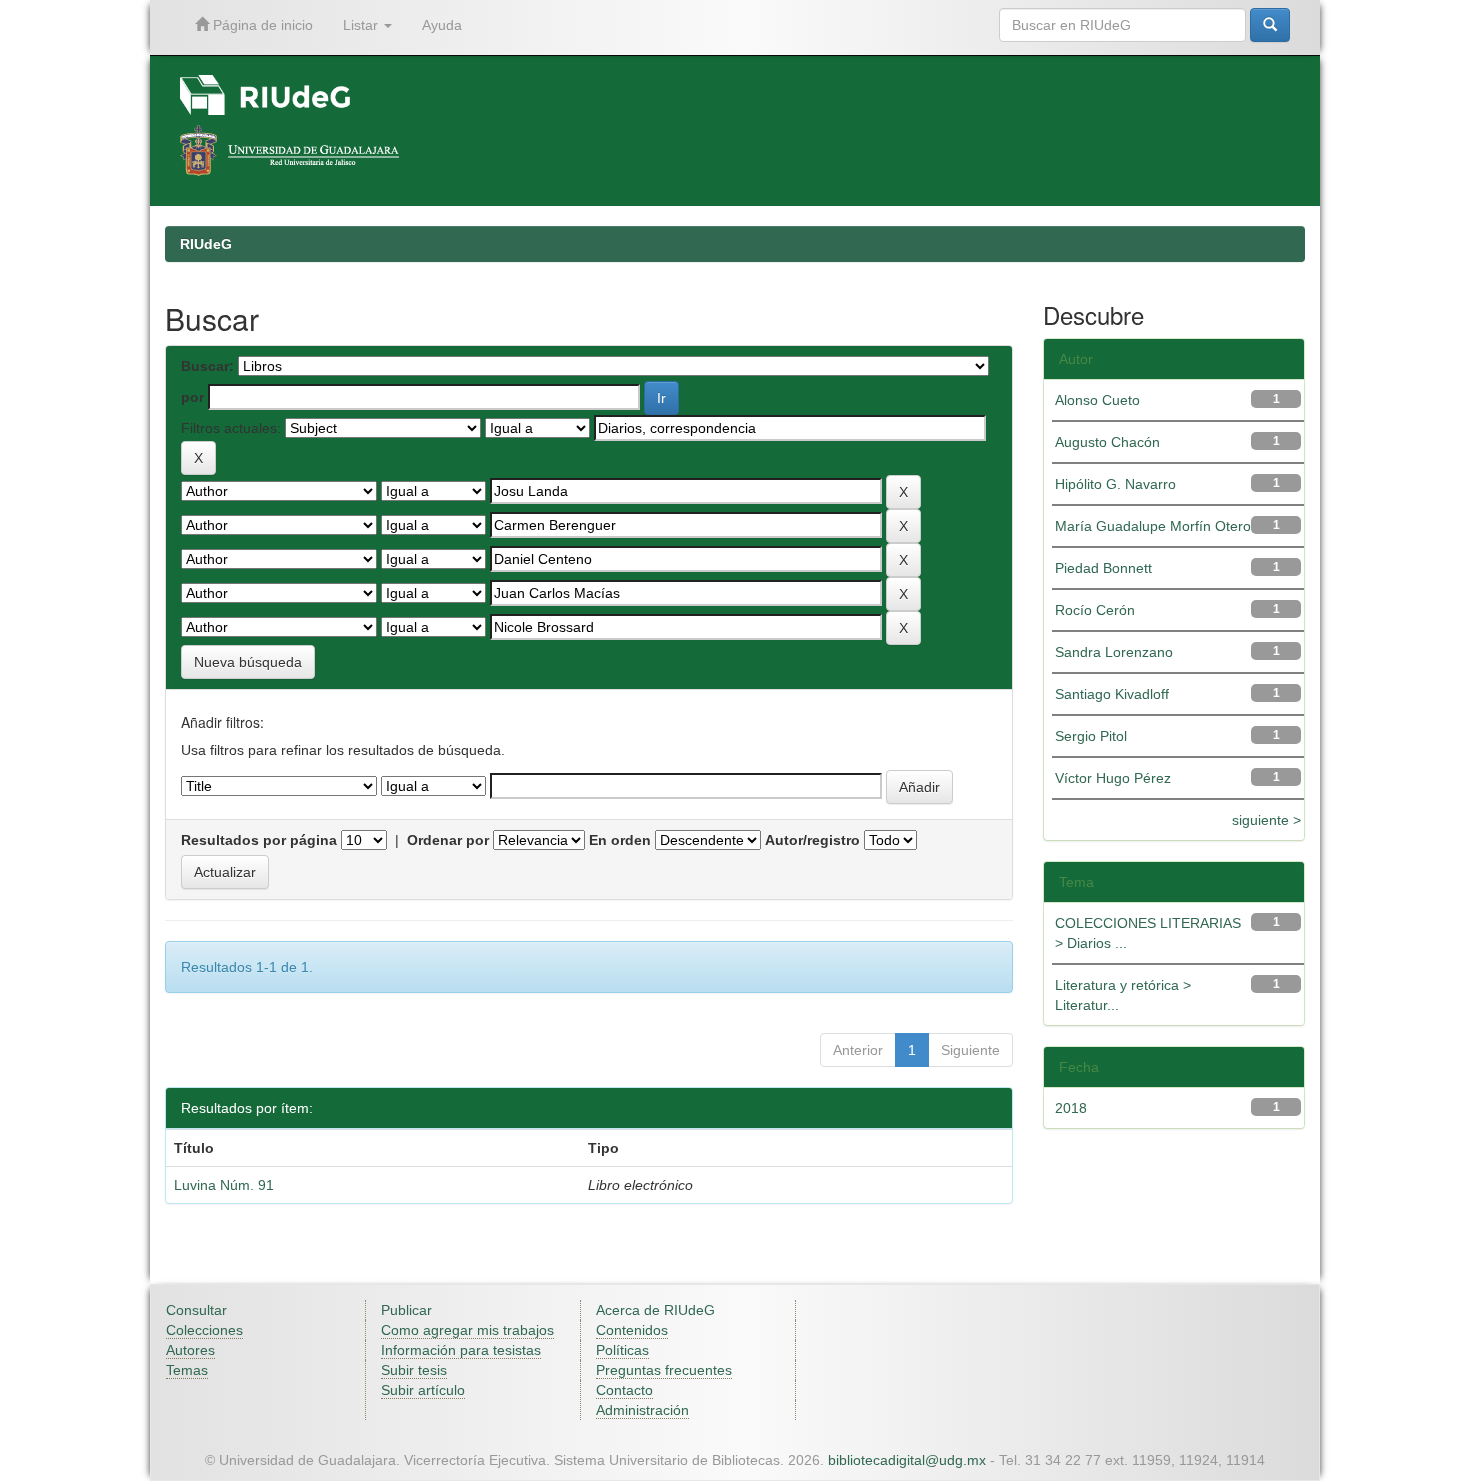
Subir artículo (423, 1390)
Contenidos (632, 1330)
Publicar (406, 1310)
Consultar (196, 1310)
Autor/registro (812, 840)
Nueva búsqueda (248, 662)
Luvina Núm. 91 (224, 1185)
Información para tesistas (461, 1350)
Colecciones (204, 1330)
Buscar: (207, 366)
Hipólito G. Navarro (1115, 484)
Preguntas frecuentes (664, 1370)
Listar (362, 25)
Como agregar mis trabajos (467, 1330)
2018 (1071, 1108)
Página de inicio (261, 25)
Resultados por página (259, 840)
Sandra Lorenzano (1114, 652)
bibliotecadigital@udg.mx (907, 1460)
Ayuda (442, 25)
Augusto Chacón (1107, 442)
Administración (642, 1410)
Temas (187, 1370)
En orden (620, 840)
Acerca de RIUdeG (655, 1310)
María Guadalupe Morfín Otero (1153, 526)
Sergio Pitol (1091, 736)
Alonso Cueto (1097, 400)
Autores (190, 1350)
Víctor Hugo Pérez (1113, 778)
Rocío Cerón (1095, 610)
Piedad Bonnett (1103, 568)
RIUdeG (206, 244)
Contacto (624, 1390)
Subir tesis (414, 1370)
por (192, 397)
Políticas (622, 1350)
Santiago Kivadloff (1112, 694)
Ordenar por (448, 840)
